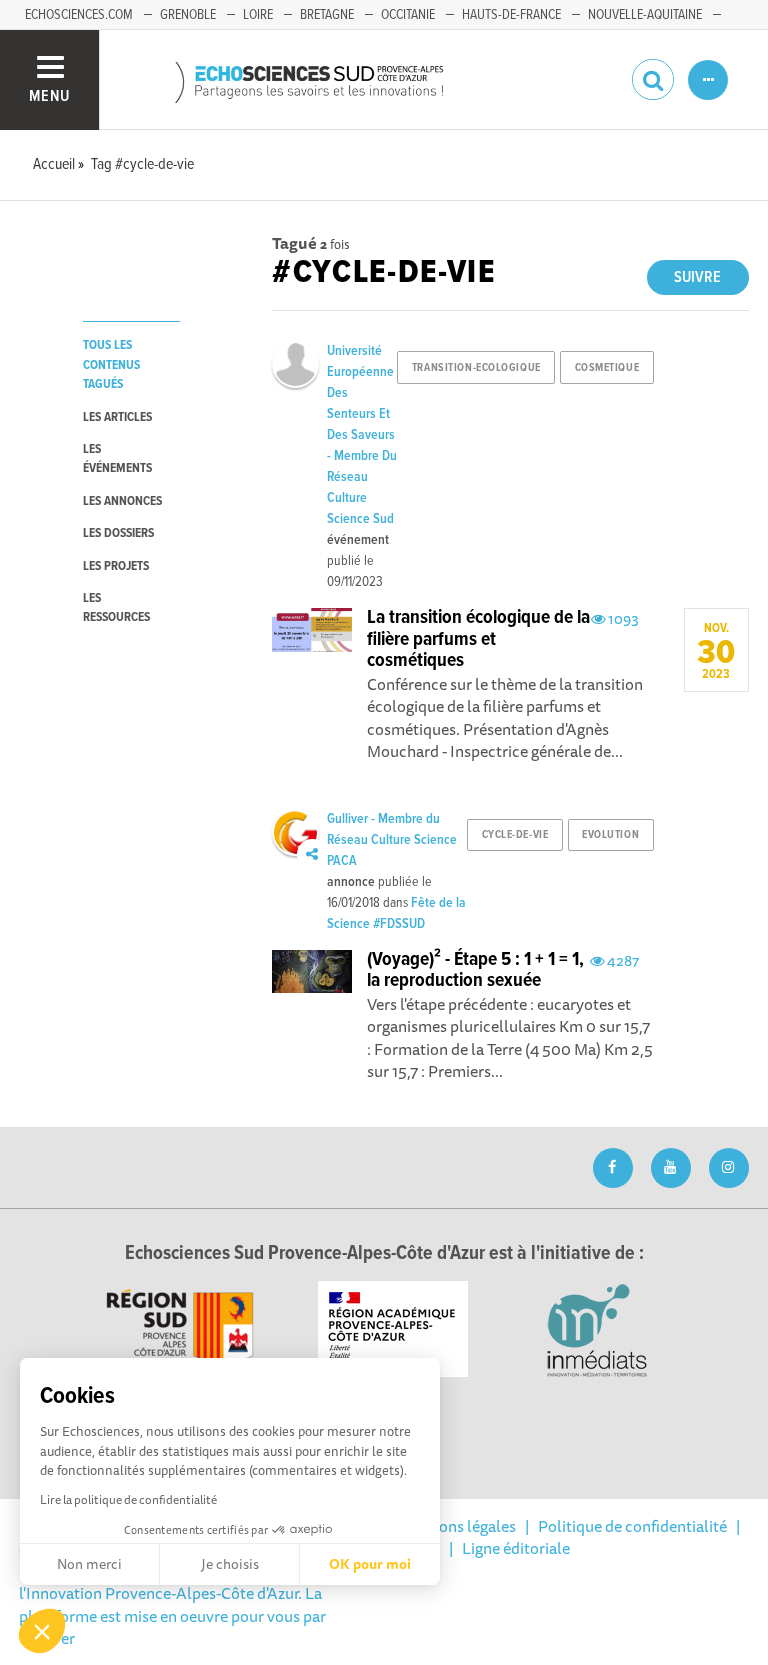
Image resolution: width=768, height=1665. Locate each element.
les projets (116, 566)
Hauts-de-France (511, 15)
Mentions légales (457, 1526)
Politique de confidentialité (632, 1526)
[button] (42, 1631)
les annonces (122, 501)
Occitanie (408, 15)
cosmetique (607, 368)
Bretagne (327, 15)
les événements (117, 459)
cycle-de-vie (515, 835)
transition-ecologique (476, 368)
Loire (258, 15)
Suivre (697, 277)
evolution (610, 835)
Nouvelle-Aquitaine (645, 15)
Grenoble (188, 15)
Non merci (89, 1564)
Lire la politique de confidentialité (128, 1499)
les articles (117, 417)
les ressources (116, 608)
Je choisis (230, 1564)
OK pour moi (370, 1564)
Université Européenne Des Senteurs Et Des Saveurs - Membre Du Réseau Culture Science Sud (362, 435)
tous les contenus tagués (111, 365)
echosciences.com (79, 15)
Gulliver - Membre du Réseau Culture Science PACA (392, 840)
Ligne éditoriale (516, 1548)
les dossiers (118, 533)
